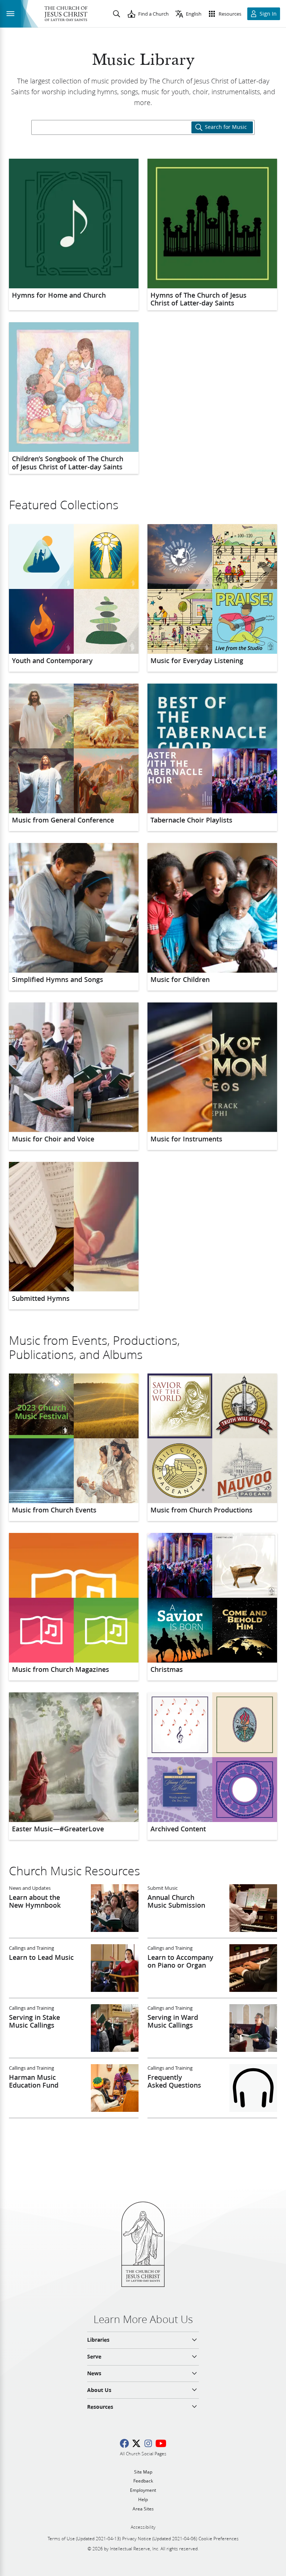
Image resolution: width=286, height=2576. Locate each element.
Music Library (143, 60)
